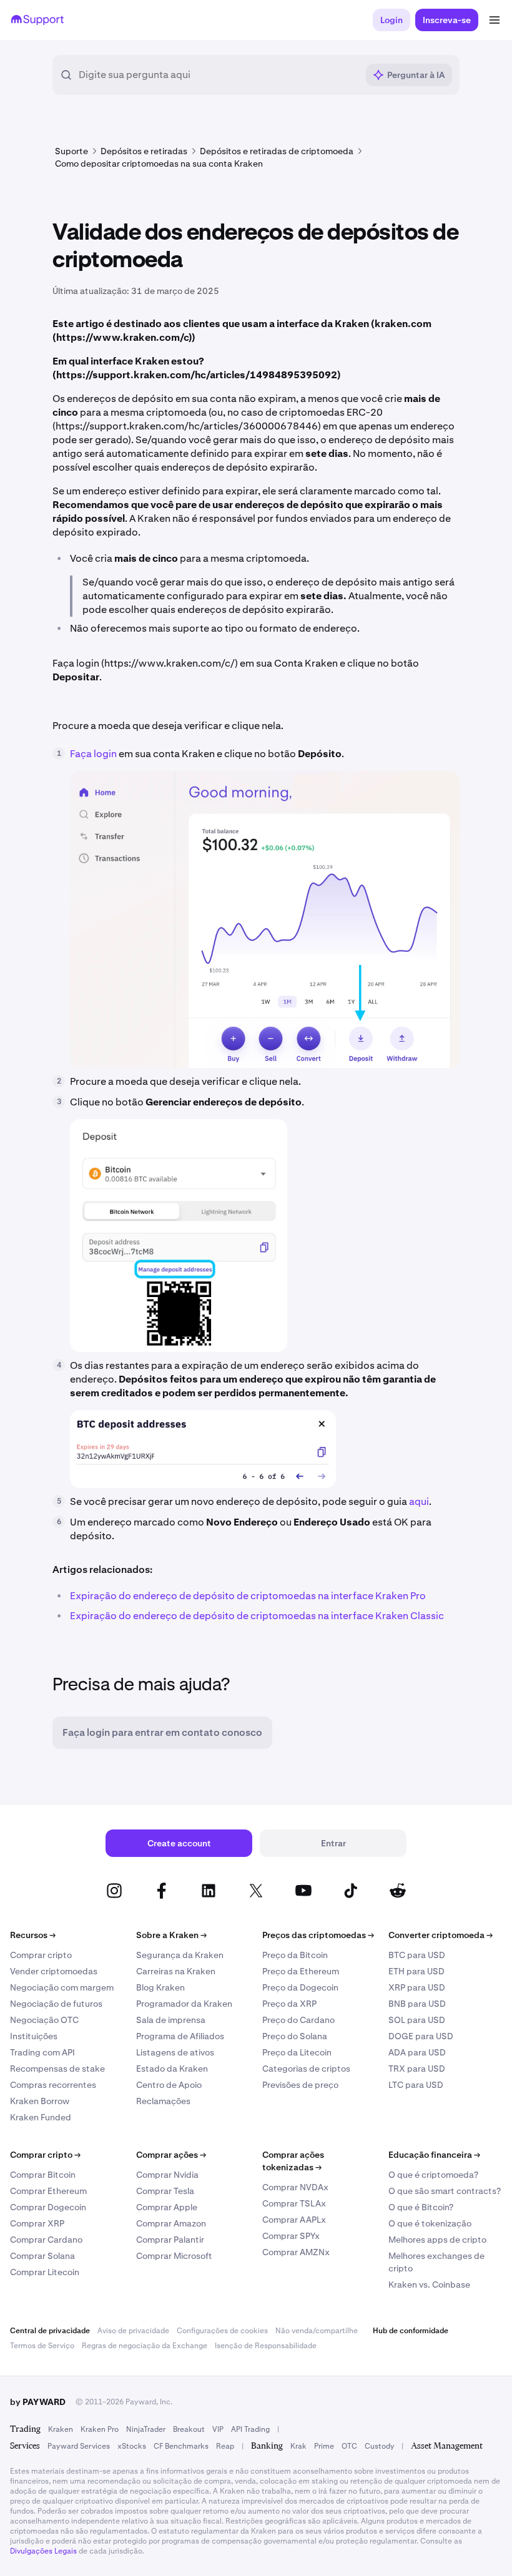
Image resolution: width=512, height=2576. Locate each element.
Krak (298, 2446)
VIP (218, 2429)
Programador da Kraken (184, 2004)
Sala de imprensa (171, 2020)
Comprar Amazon (171, 2223)
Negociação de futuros (56, 2004)
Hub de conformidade (411, 2331)
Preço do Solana (295, 2036)
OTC (349, 2446)
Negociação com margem (62, 1987)
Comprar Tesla (165, 2191)
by (38, 2402)
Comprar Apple (167, 2207)
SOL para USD (417, 2020)
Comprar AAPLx (294, 2220)
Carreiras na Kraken (176, 1971)
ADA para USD (417, 2052)
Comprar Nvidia (167, 2175)
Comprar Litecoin (45, 2272)
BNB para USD (417, 2004)
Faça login (94, 754)
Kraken (61, 2429)
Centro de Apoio (169, 2085)
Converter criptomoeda (441, 1935)
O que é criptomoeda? (433, 2175)
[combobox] (218, 75)
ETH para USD (416, 1971)
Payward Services (79, 2446)
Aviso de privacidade (133, 2331)
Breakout (189, 2429)
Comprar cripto (41, 1955)
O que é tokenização (430, 2223)
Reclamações (163, 2101)
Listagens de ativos (175, 2052)
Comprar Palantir (170, 2240)
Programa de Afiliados (180, 2036)
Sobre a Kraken (171, 1935)
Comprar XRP (37, 2223)
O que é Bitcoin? (421, 2207)
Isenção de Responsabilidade (266, 2346)
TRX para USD (417, 2069)
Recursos (33, 1935)
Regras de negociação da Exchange (145, 2346)
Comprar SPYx (291, 2236)
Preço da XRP (289, 2004)
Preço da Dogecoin (300, 1987)
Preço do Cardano (298, 2020)
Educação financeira (434, 2155)
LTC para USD (416, 2085)
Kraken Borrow (40, 2101)
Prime (324, 2446)
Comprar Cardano (46, 2240)
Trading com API (42, 2052)
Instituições (34, 2036)
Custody (379, 2446)
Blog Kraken (160, 1987)
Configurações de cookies (222, 2331)
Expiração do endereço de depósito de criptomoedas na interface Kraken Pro (248, 1596)
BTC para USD (417, 1955)
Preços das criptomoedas (318, 1935)
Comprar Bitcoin (43, 2175)
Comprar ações (171, 2155)
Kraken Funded (41, 2117)
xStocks (132, 2446)
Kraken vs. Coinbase (429, 2285)
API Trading (250, 2429)
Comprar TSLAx (294, 2203)
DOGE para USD (421, 2036)
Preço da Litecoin (297, 2052)
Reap (225, 2446)
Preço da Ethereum (301, 1971)
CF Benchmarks (181, 2446)
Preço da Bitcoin (295, 1955)
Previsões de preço (300, 2085)
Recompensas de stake (57, 2069)
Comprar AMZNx (296, 2252)
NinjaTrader (146, 2429)
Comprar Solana (42, 2256)
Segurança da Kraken (180, 1955)
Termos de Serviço (42, 2346)
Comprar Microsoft (174, 2256)
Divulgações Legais (43, 2551)
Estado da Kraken (172, 2069)
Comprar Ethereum (48, 2191)
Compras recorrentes (53, 2085)
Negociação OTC (44, 2020)
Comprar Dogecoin (48, 2207)
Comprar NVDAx (295, 2187)
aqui (419, 1501)
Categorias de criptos (306, 2069)
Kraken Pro (100, 2429)
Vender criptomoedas (54, 1971)
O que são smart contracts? (445, 2191)
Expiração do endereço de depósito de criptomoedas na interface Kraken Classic (257, 1616)
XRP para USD (417, 1987)
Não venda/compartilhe (317, 2331)
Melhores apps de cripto (437, 2240)
